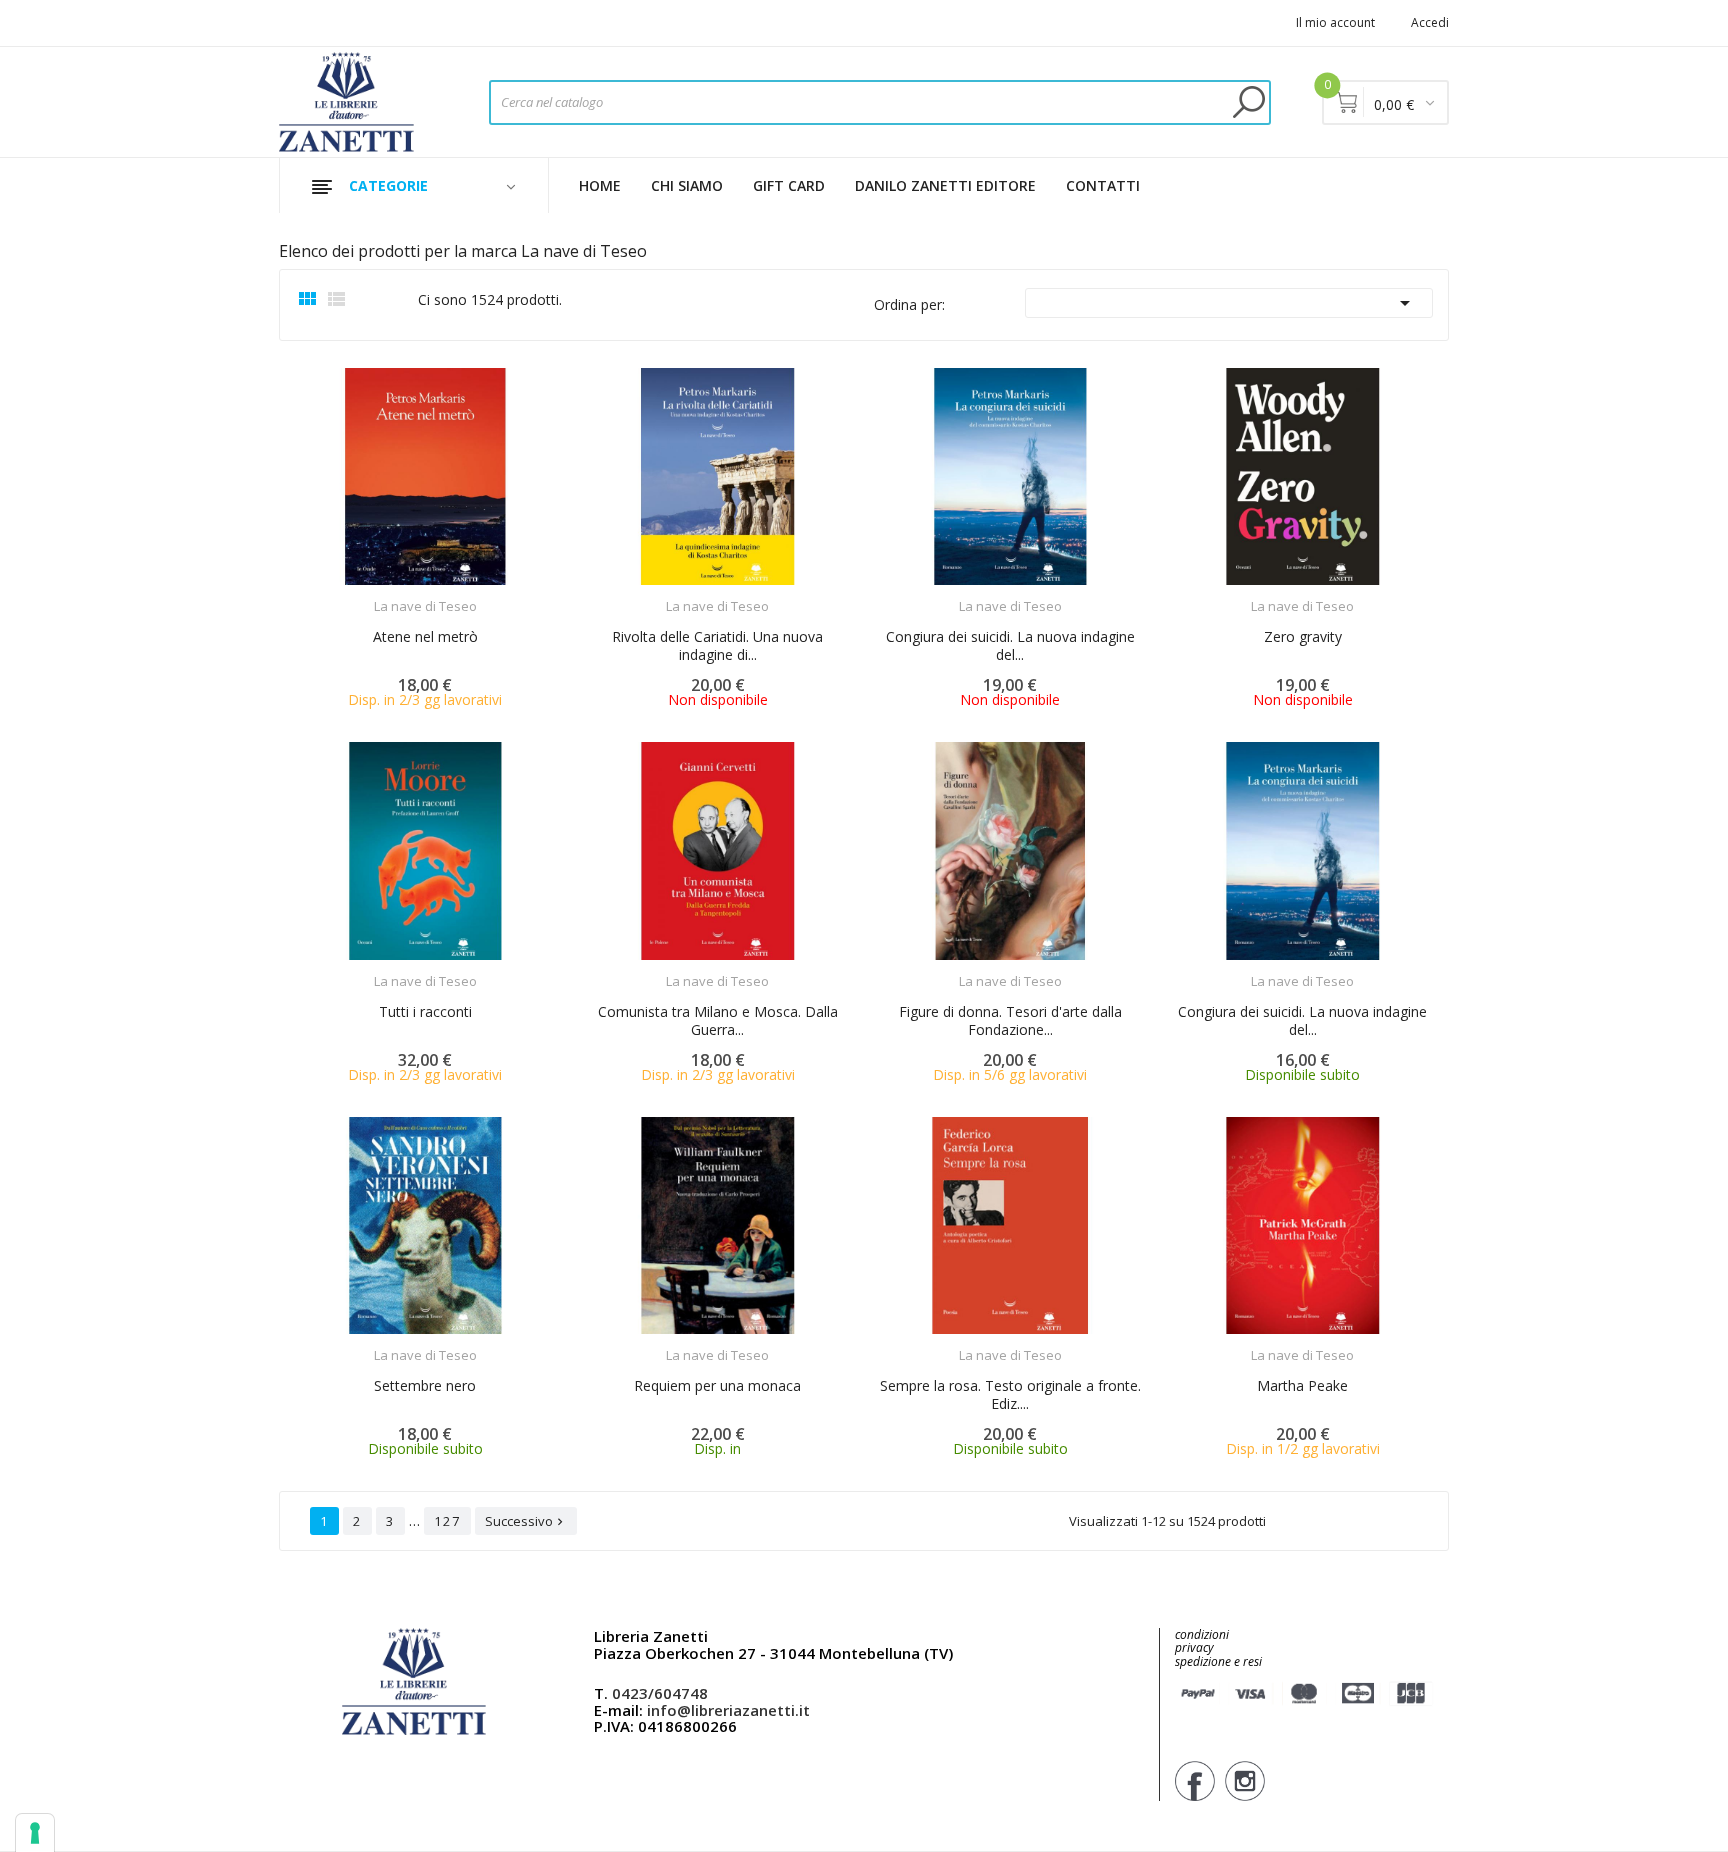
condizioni (1202, 1634)
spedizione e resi (1218, 1662)
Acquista (443, 593)
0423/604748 (660, 1693)
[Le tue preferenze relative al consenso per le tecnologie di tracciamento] (35, 1833)
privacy (1194, 1647)
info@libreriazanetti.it (728, 1710)
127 (447, 1521)
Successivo (526, 1521)
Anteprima (370, 594)
